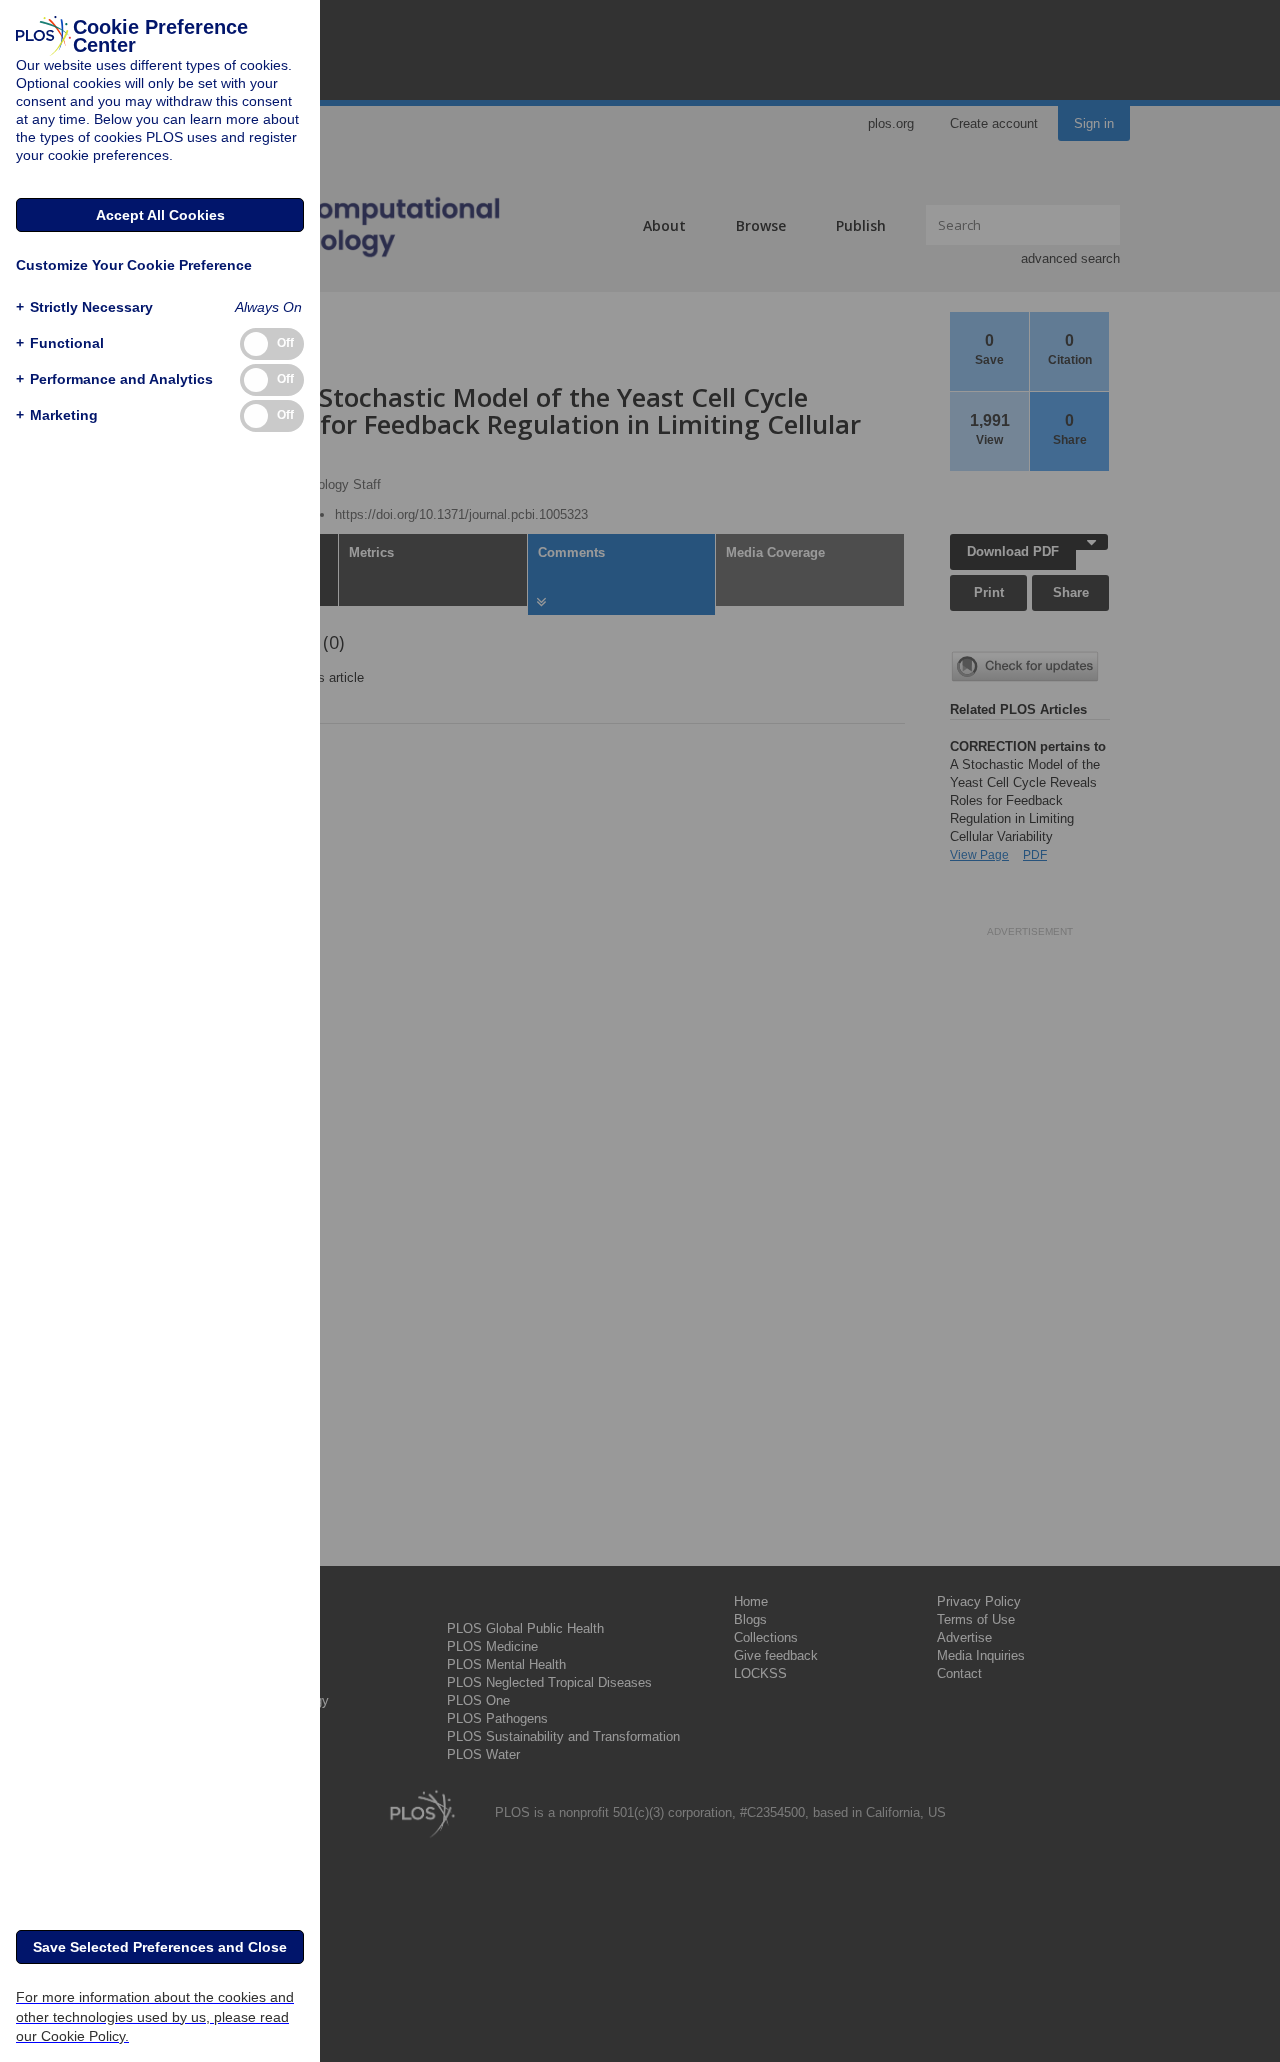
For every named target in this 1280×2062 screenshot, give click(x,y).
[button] (84, 307)
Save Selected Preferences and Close (160, 1947)
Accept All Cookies (160, 215)
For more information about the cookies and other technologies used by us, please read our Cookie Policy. (155, 2016)
